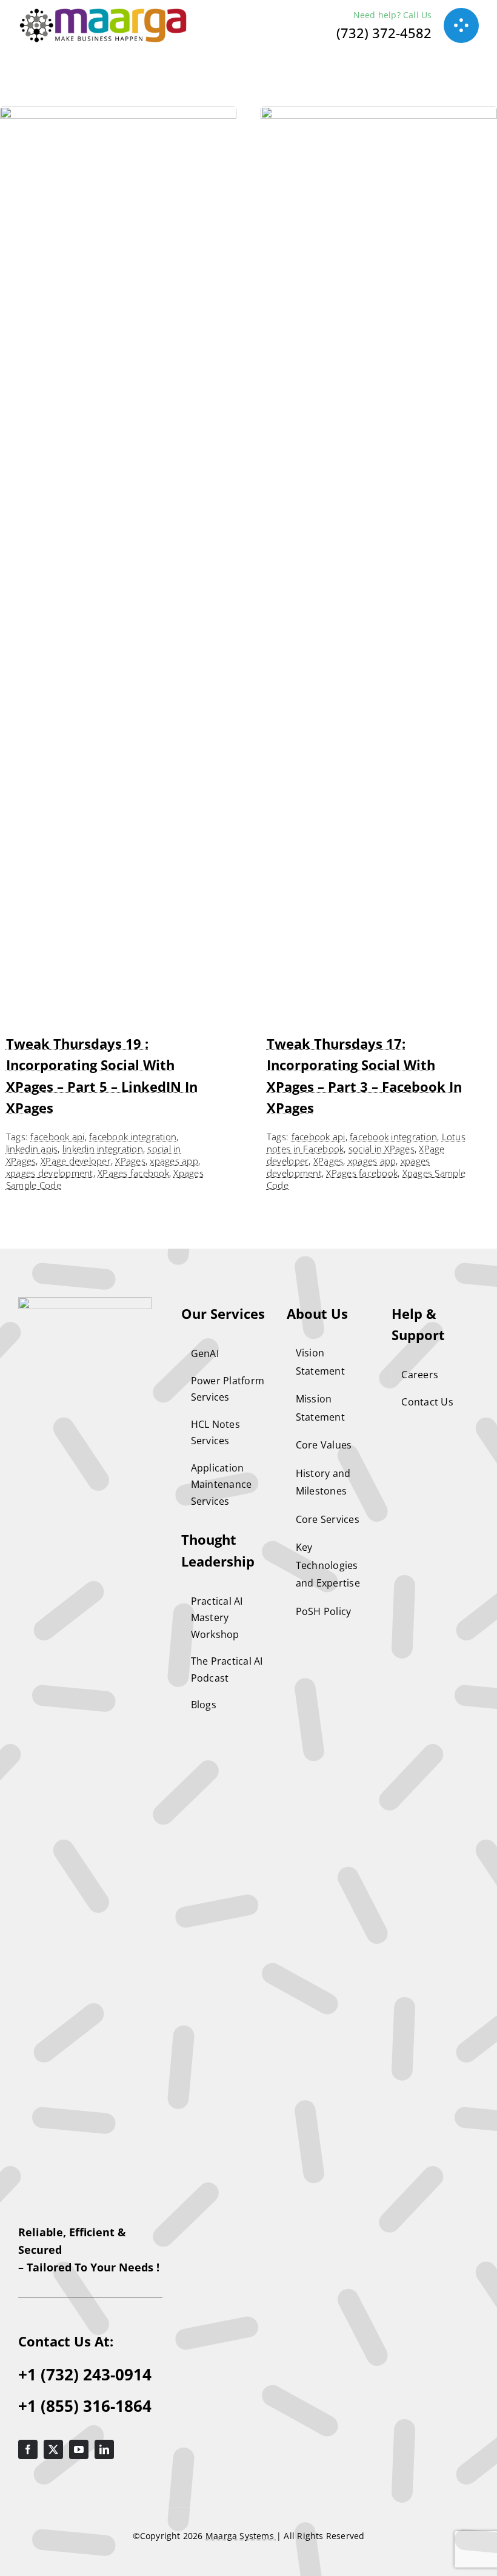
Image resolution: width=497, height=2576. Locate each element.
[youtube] (79, 2449)
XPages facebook (133, 1173)
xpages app (174, 1161)
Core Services (328, 1519)
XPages (130, 1161)
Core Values (324, 1445)
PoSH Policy (324, 1611)
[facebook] (28, 2449)
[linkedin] (104, 2449)
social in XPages (382, 1149)
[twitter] (53, 2449)
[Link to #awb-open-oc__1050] (461, 25)
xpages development (50, 1173)
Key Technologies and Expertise (328, 1565)
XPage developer (76, 1161)
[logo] (85, 1302)
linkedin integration (103, 1149)
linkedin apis (32, 1149)
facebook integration (133, 1137)
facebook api (57, 1137)
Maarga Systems (241, 2536)
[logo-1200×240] (103, 14)
